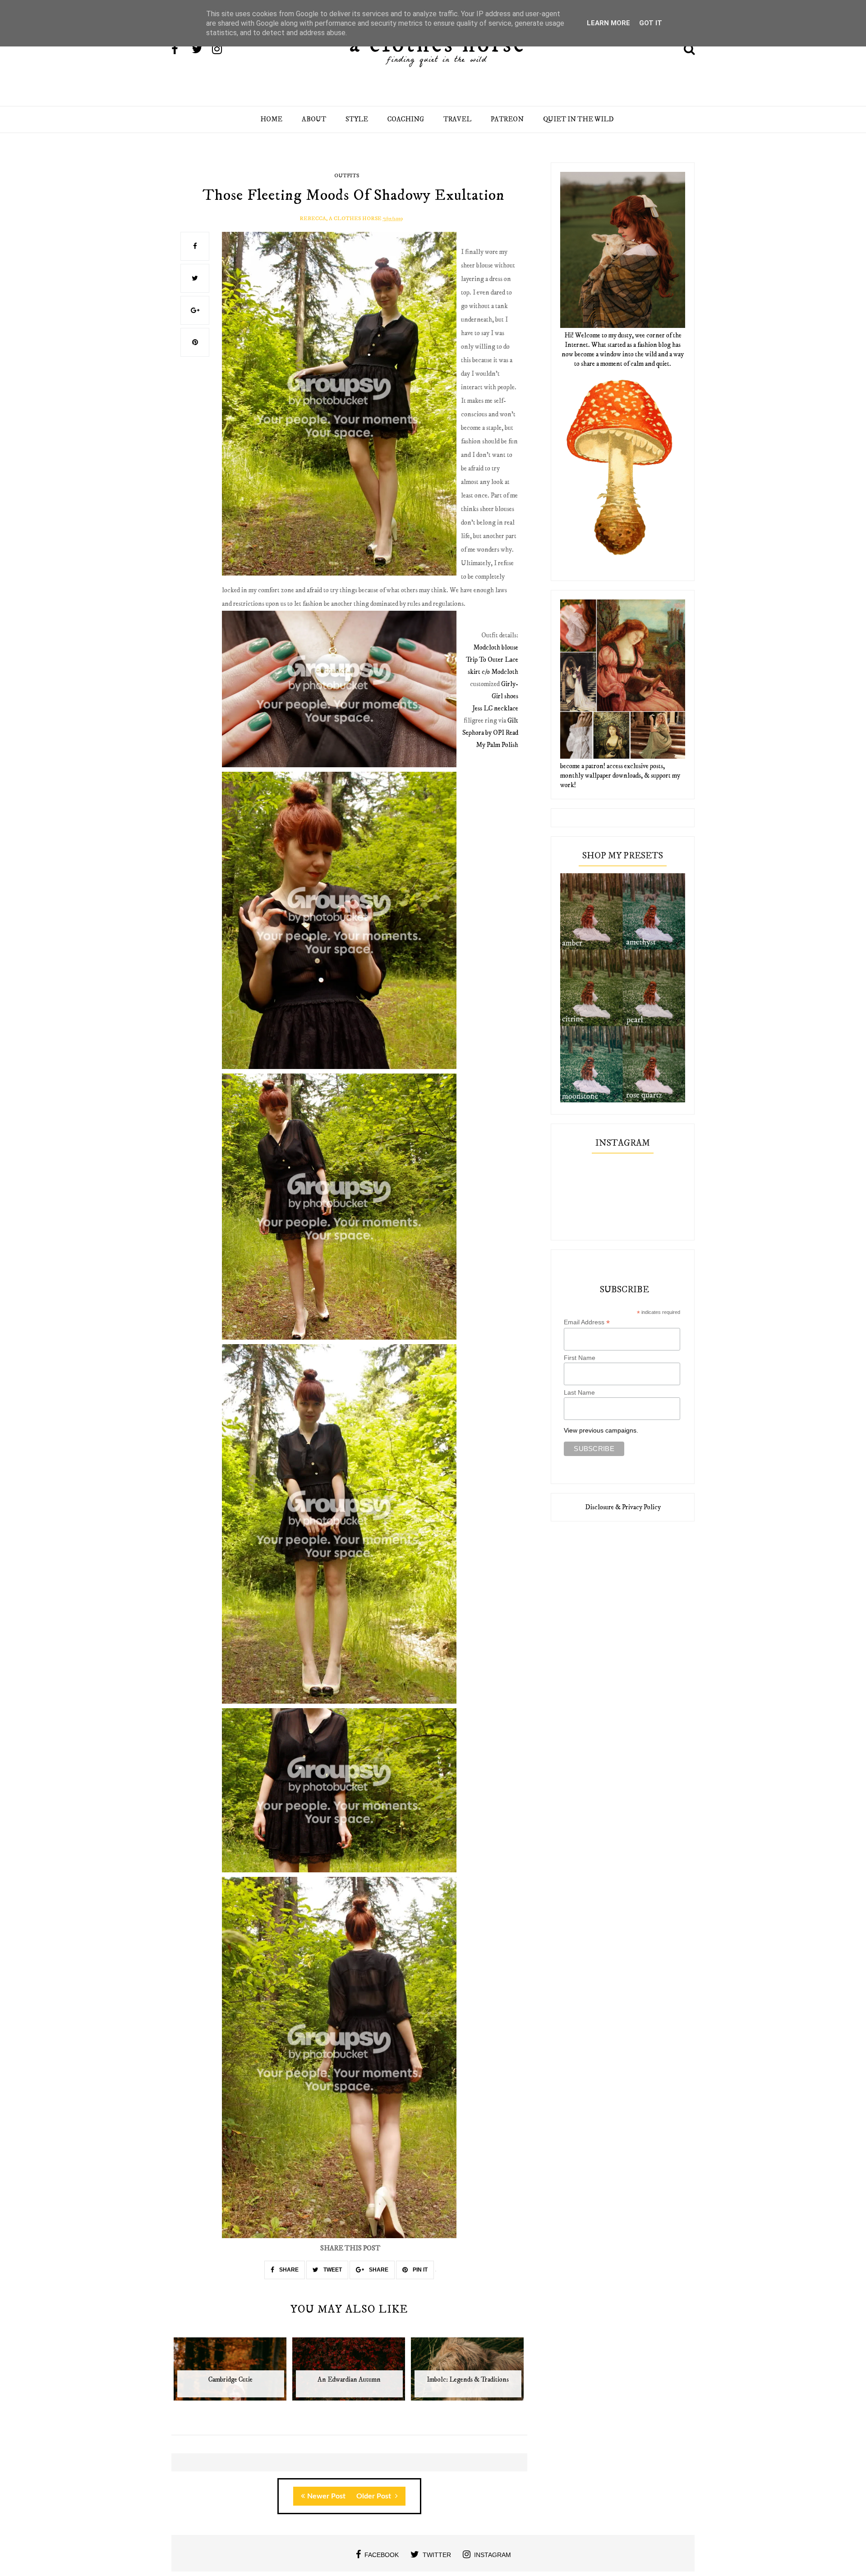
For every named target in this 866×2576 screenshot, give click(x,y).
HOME (271, 119)
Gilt (513, 721)
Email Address (587, 1322)
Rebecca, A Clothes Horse (341, 219)
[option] (231, 2374)
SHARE (288, 2270)
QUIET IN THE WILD (578, 119)
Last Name (579, 1392)
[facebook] (181, 50)
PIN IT (419, 2270)
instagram (493, 2555)
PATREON (507, 119)
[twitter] (201, 50)
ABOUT (314, 119)
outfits (347, 176)
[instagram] (221, 50)
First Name (580, 1358)
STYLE (357, 119)
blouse (496, 647)
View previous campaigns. (601, 1430)
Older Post (375, 2496)
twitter (437, 2555)
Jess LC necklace (495, 708)
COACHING (406, 119)
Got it (651, 23)
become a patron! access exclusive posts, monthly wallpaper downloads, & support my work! (620, 776)
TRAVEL (457, 119)
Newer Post (326, 2496)
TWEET (332, 2270)
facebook (382, 2555)
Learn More (608, 23)
